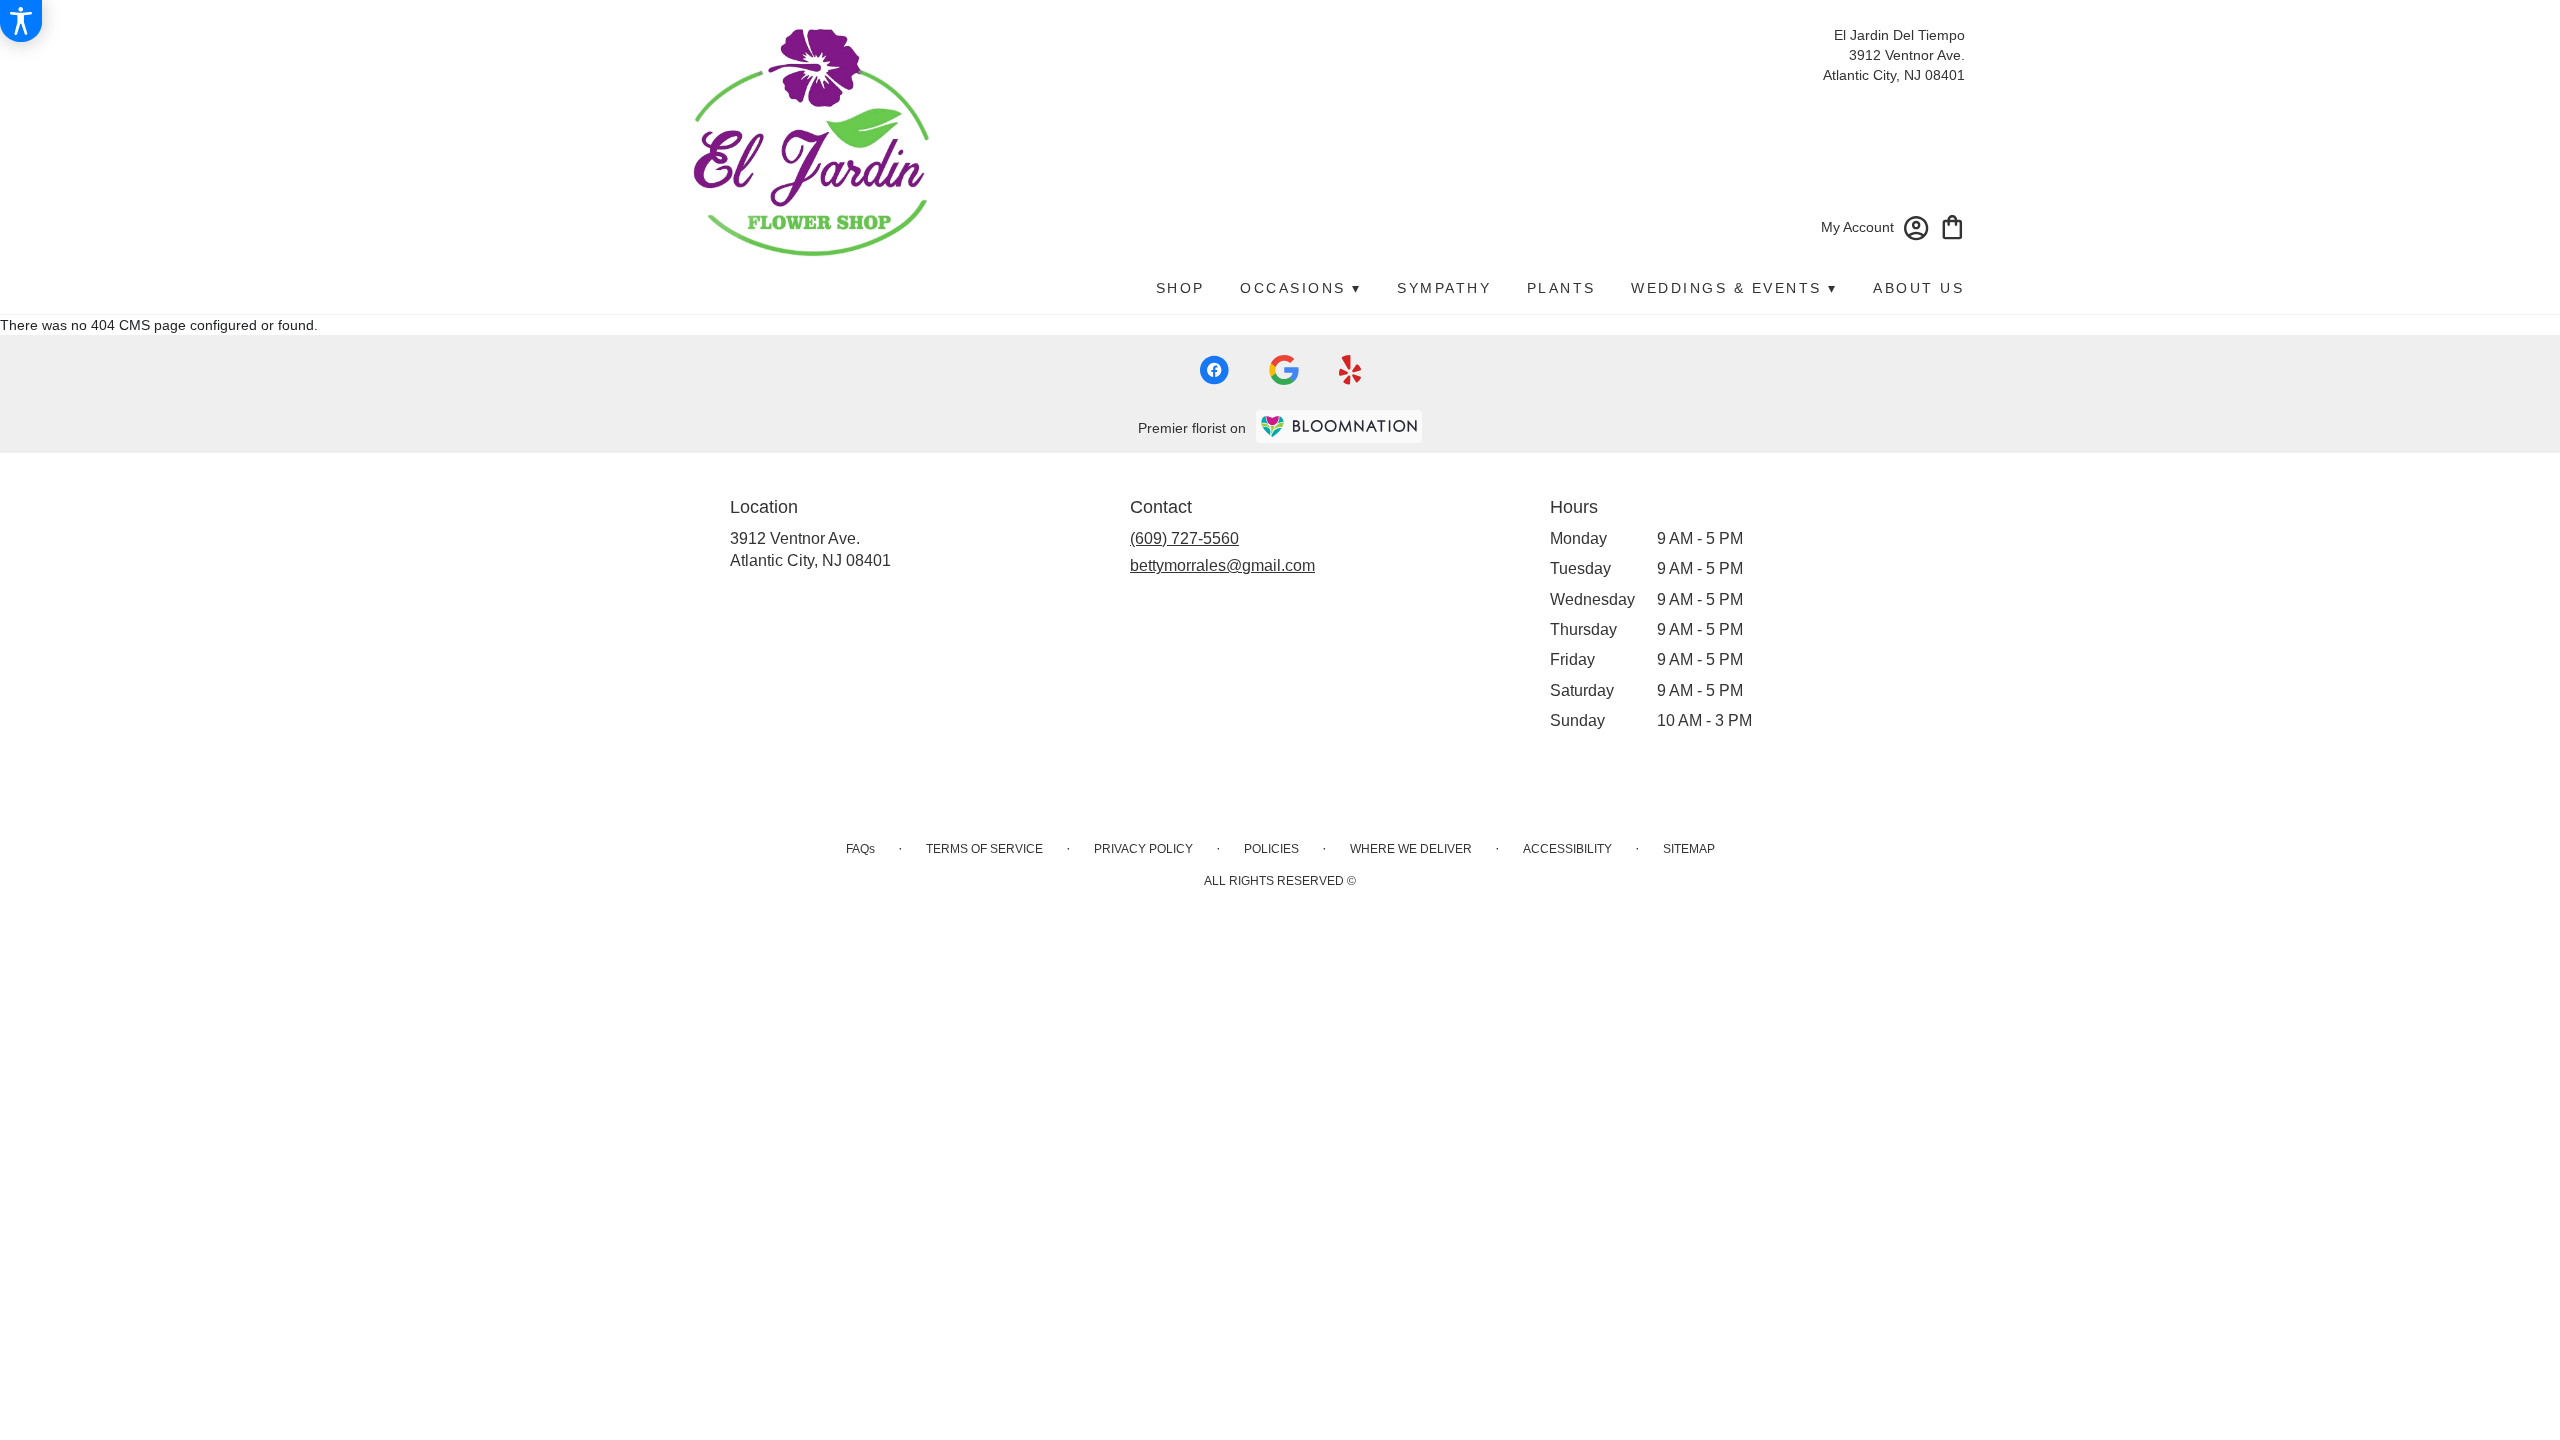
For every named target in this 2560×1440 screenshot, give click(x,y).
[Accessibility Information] (21, 21)
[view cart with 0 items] (1952, 225)
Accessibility (1567, 849)
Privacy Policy (1143, 849)
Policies (1271, 849)
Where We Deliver (1411, 849)
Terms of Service (984, 849)
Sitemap (1689, 849)
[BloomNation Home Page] (1339, 426)
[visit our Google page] (1284, 370)
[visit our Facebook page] (1214, 370)
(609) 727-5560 (1184, 538)
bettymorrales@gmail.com (1222, 565)
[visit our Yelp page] (1350, 370)
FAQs (860, 849)
